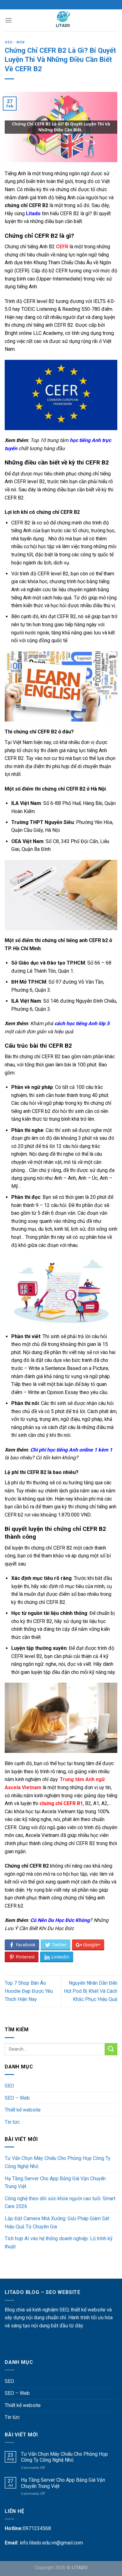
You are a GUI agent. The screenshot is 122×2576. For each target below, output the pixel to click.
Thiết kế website (23, 2110)
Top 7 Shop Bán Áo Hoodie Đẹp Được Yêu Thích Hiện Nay (29, 1991)
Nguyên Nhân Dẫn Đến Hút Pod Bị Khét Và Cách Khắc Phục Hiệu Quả (91, 1991)
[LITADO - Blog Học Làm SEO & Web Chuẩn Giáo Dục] (63, 20)
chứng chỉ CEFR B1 (61, 1803)
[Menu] (8, 20)
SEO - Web (15, 42)
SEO (9, 2086)
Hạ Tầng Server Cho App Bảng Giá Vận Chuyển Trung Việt (55, 2183)
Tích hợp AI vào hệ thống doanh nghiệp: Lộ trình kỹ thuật (59, 2243)
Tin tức (12, 2122)
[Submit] (111, 2049)
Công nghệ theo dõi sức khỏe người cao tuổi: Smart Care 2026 (60, 2203)
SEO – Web (17, 2098)
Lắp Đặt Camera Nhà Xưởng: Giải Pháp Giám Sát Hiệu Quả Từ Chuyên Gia (57, 2223)
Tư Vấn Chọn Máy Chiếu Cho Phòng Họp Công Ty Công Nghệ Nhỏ (58, 2162)
